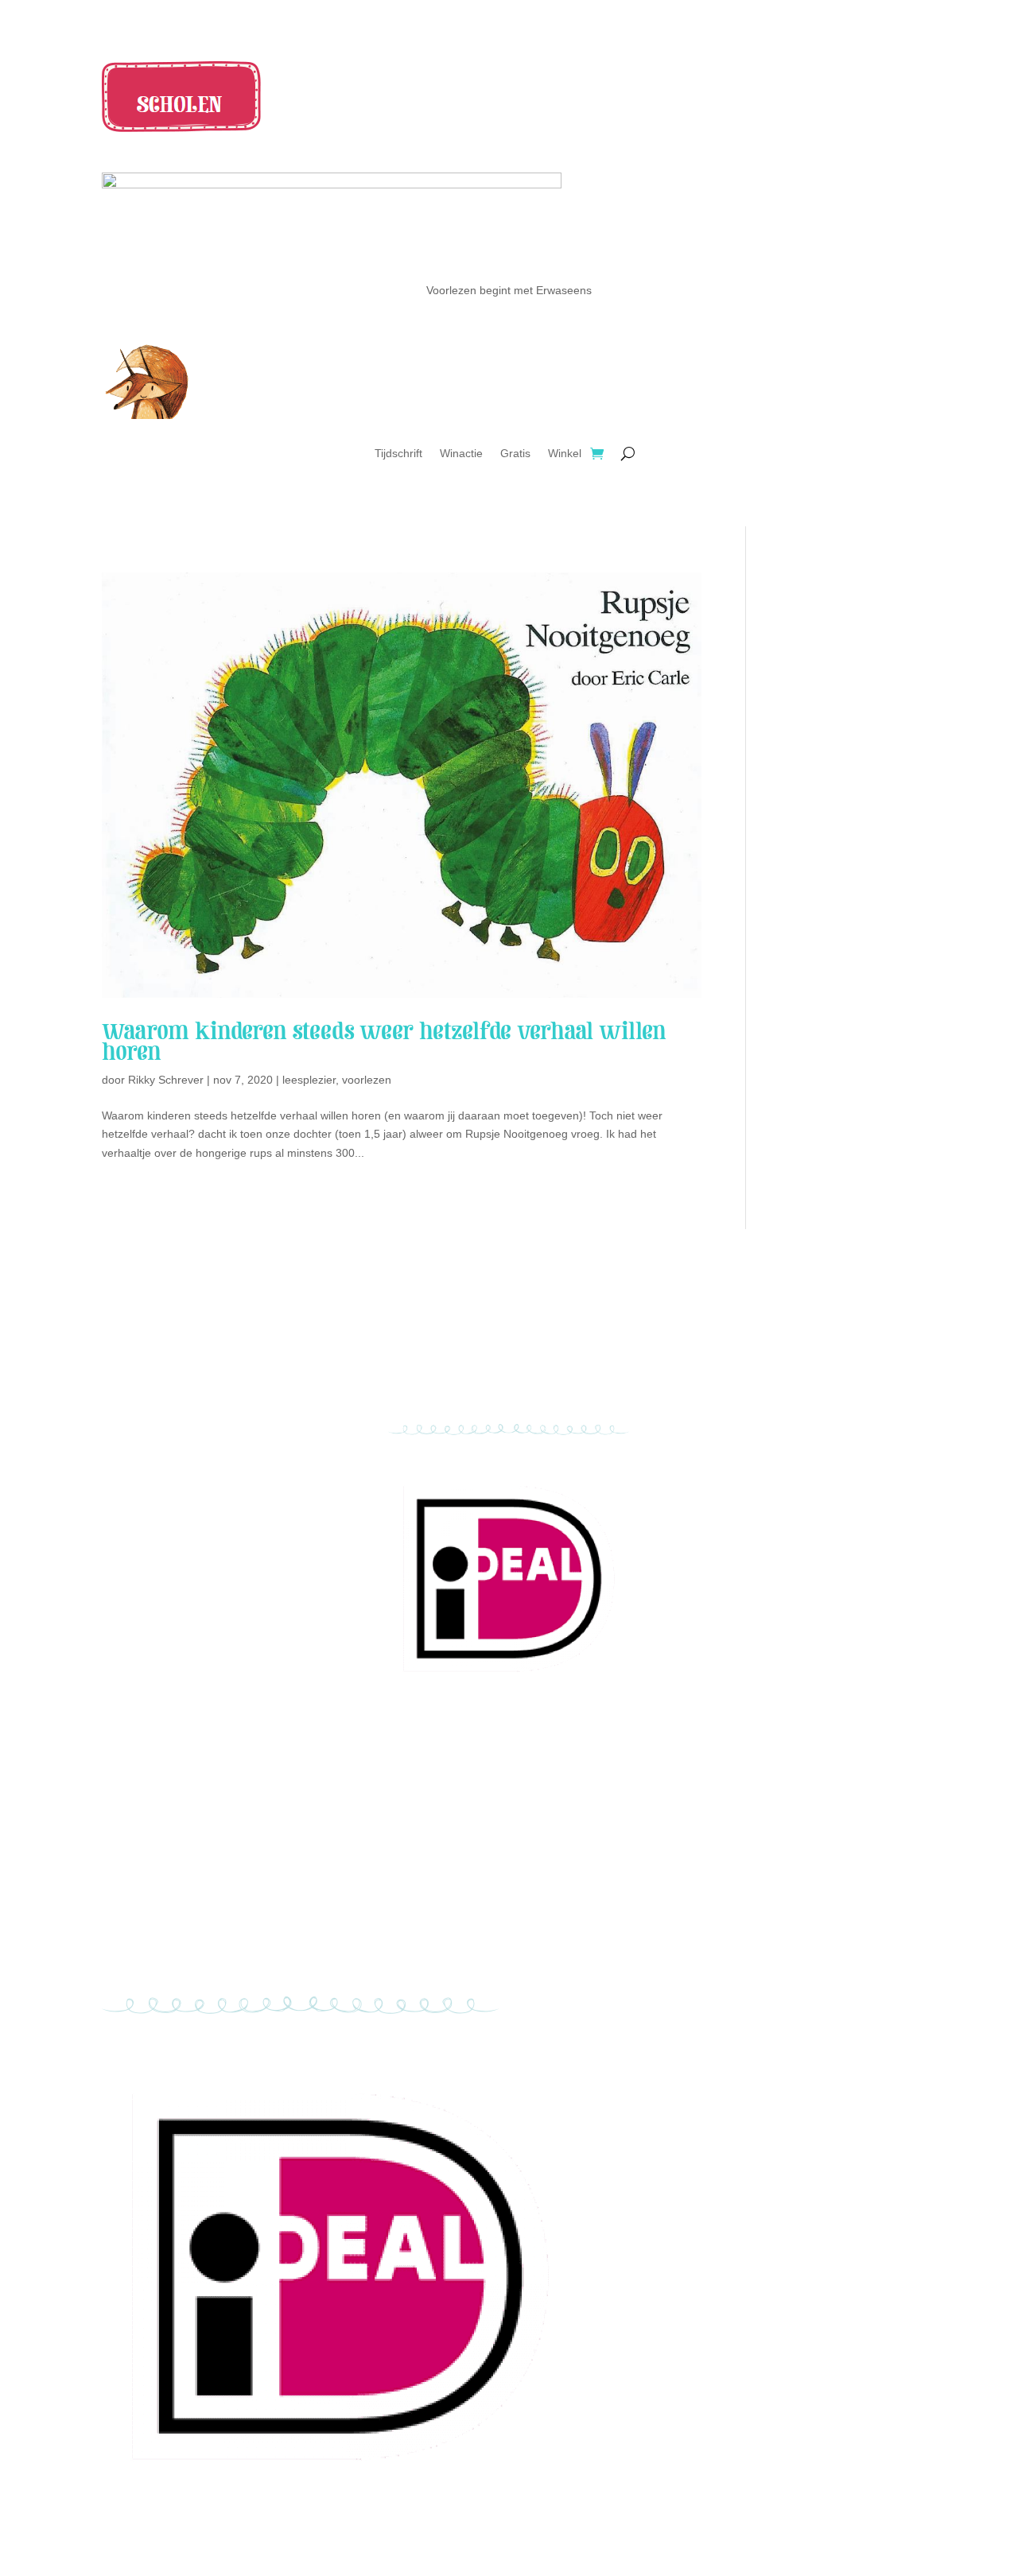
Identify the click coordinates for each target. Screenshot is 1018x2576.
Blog (223, 1384)
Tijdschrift (398, 454)
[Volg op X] (541, 1383)
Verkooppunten (223, 1328)
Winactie (461, 454)
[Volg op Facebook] (477, 1383)
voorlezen (367, 1080)
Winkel (565, 454)
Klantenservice (796, 1328)
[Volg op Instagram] (509, 1383)
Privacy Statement (796, 1384)
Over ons (223, 1365)
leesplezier (309, 1080)
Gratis (515, 454)
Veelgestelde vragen (796, 1347)
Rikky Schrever (166, 1080)
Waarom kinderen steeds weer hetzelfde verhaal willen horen (384, 1042)
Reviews (222, 1347)
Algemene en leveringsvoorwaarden (795, 1365)
